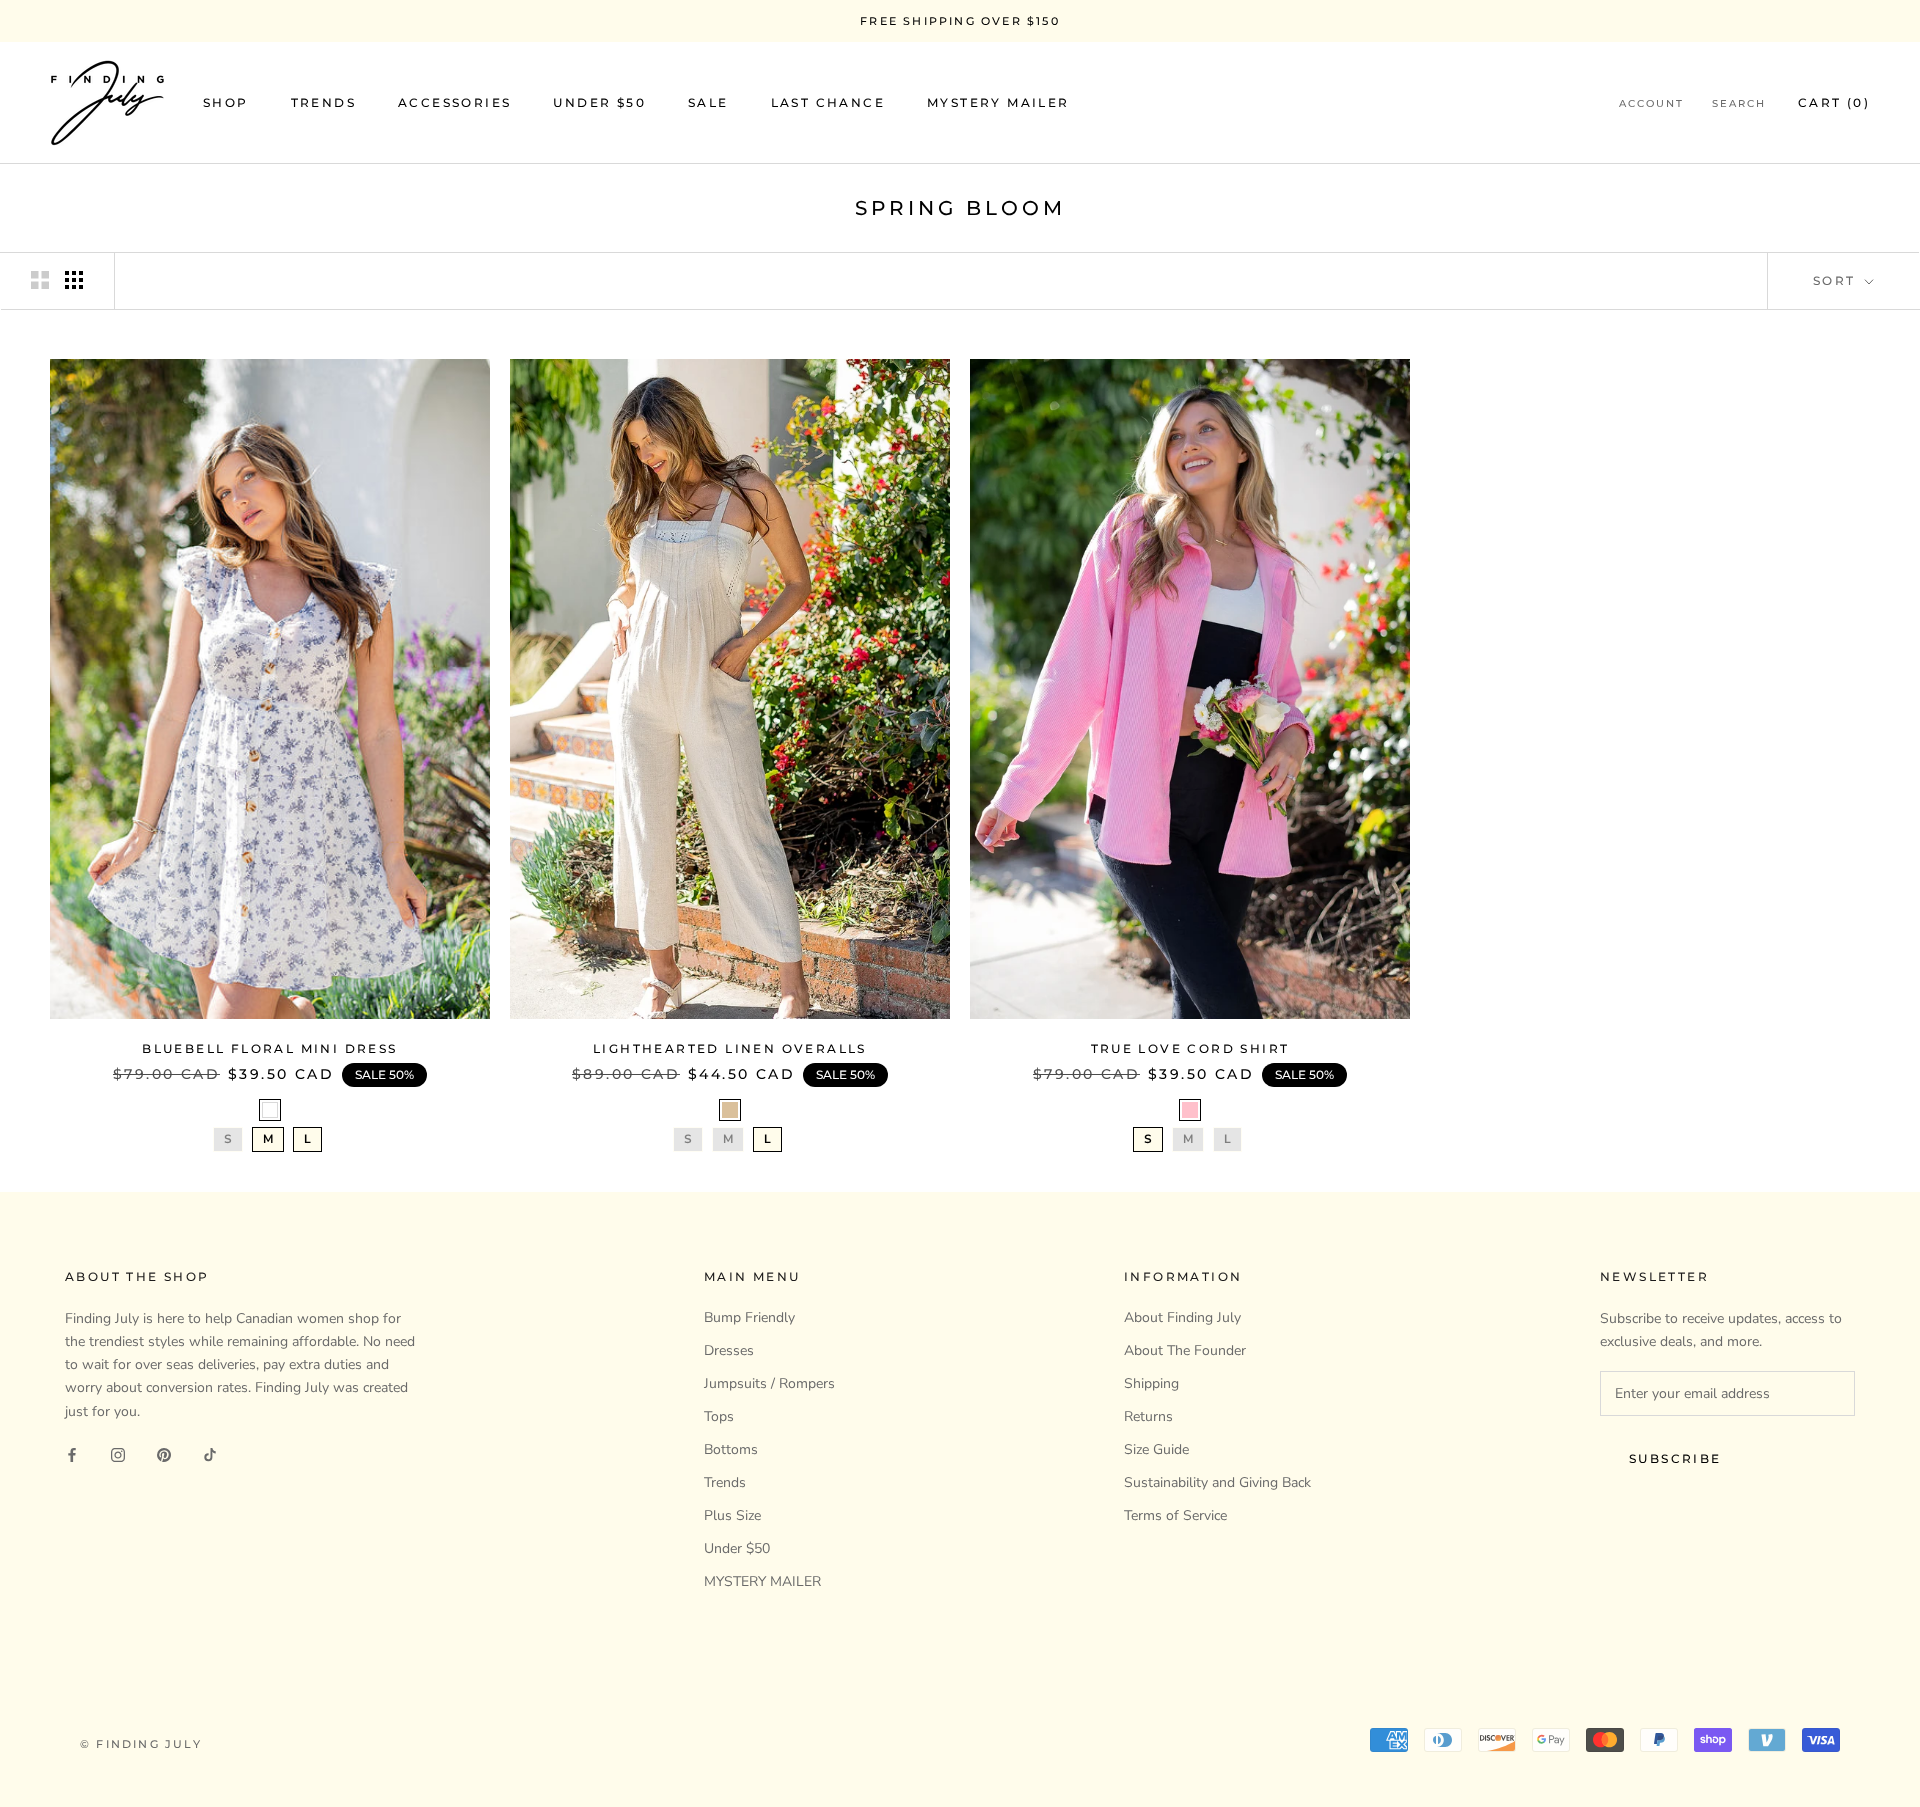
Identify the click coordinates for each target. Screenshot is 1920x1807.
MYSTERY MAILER (998, 103)
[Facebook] (72, 1454)
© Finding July (141, 1744)
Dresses (729, 1350)
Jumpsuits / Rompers (769, 1383)
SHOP (226, 103)
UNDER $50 (599, 103)
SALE (708, 103)
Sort (1837, 280)
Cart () (1834, 103)
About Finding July (1182, 1317)
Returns (1148, 1416)
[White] (270, 1110)
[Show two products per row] (40, 280)
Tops (719, 1416)
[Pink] (1190, 1110)
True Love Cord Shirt (1190, 1048)
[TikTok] (210, 1454)
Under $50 (737, 1548)
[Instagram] (118, 1454)
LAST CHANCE (828, 103)
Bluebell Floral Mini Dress (269, 1048)
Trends (725, 1482)
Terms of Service (1175, 1515)
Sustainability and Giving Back (1217, 1482)
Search (1739, 104)
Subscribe (1675, 1458)
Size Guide (1156, 1449)
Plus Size (732, 1515)
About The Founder (1185, 1350)
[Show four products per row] (74, 280)
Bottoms (731, 1449)
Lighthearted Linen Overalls (730, 1048)
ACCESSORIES (454, 103)
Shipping (1151, 1383)
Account (1651, 104)
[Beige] (730, 1110)
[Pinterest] (164, 1454)
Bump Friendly (749, 1317)
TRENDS (323, 103)
